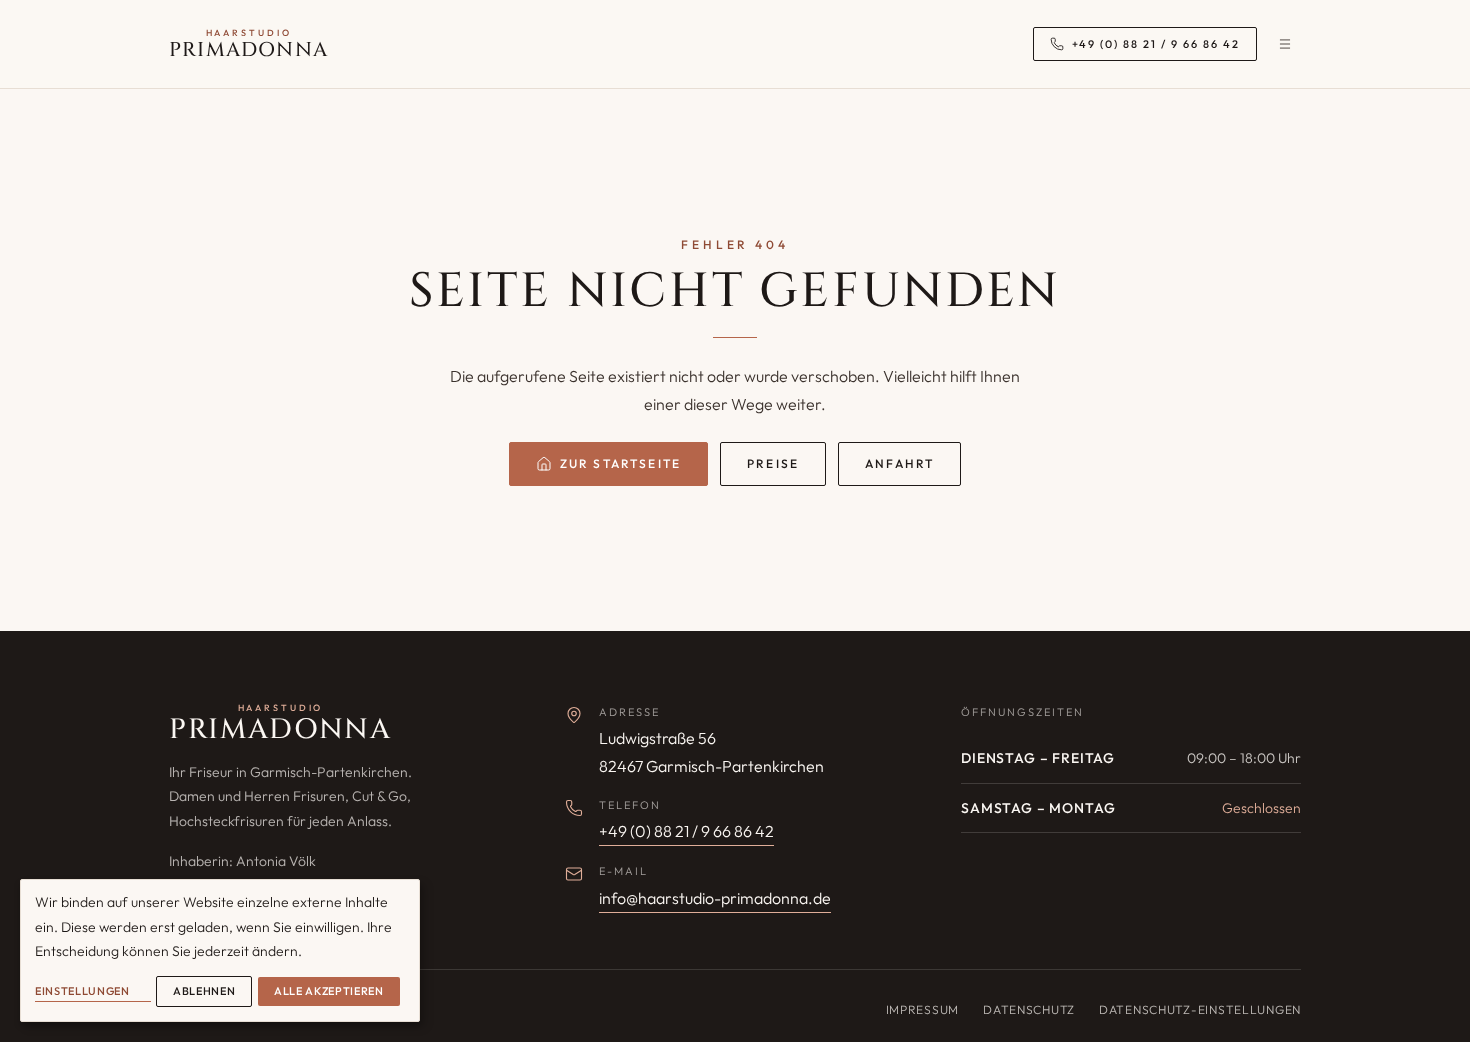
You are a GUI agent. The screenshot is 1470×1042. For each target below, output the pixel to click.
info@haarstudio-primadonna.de (715, 898)
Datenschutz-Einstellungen (1200, 1009)
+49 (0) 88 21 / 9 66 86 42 (686, 831)
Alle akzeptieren (329, 991)
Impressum (922, 1009)
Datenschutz (1029, 1009)
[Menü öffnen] (1285, 44)
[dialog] (220, 950)
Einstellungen (82, 991)
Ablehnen (204, 991)
